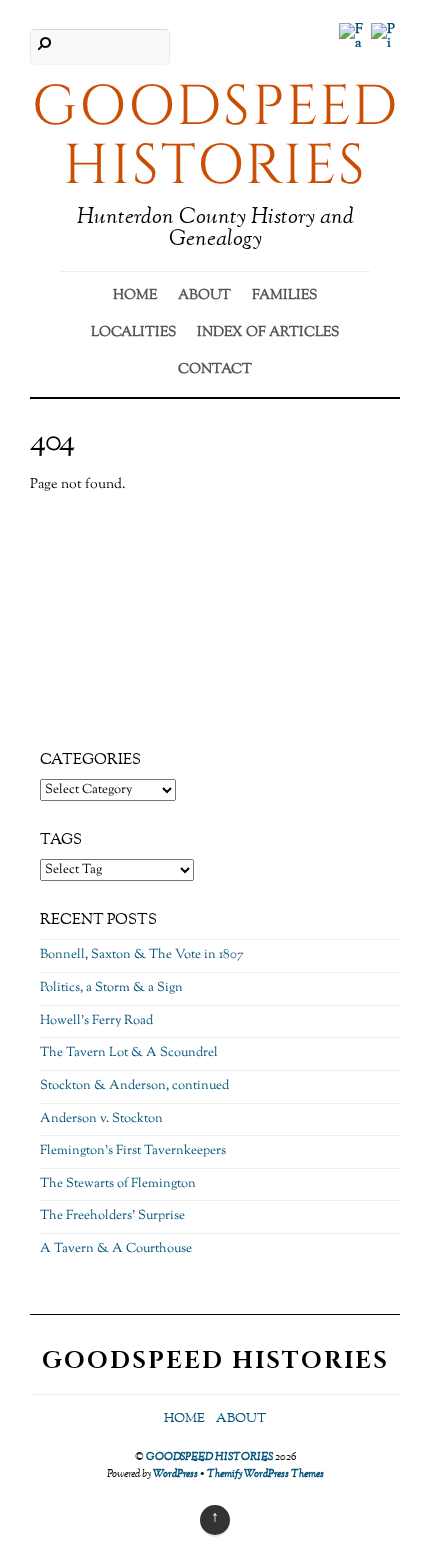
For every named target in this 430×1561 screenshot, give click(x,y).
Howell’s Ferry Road (96, 1021)
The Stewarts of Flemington (118, 1184)
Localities (133, 333)
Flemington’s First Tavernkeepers (133, 1151)
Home (135, 296)
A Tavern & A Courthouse (116, 1249)
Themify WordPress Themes (265, 1474)
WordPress (175, 1474)
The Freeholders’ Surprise (112, 1216)
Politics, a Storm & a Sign (111, 988)
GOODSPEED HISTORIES (209, 1457)
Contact (215, 370)
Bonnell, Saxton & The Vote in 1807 (142, 955)
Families (284, 296)
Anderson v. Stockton (101, 1119)
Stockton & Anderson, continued (134, 1086)
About (204, 296)
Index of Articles (268, 333)
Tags (61, 840)
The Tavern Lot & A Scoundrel (129, 1053)
